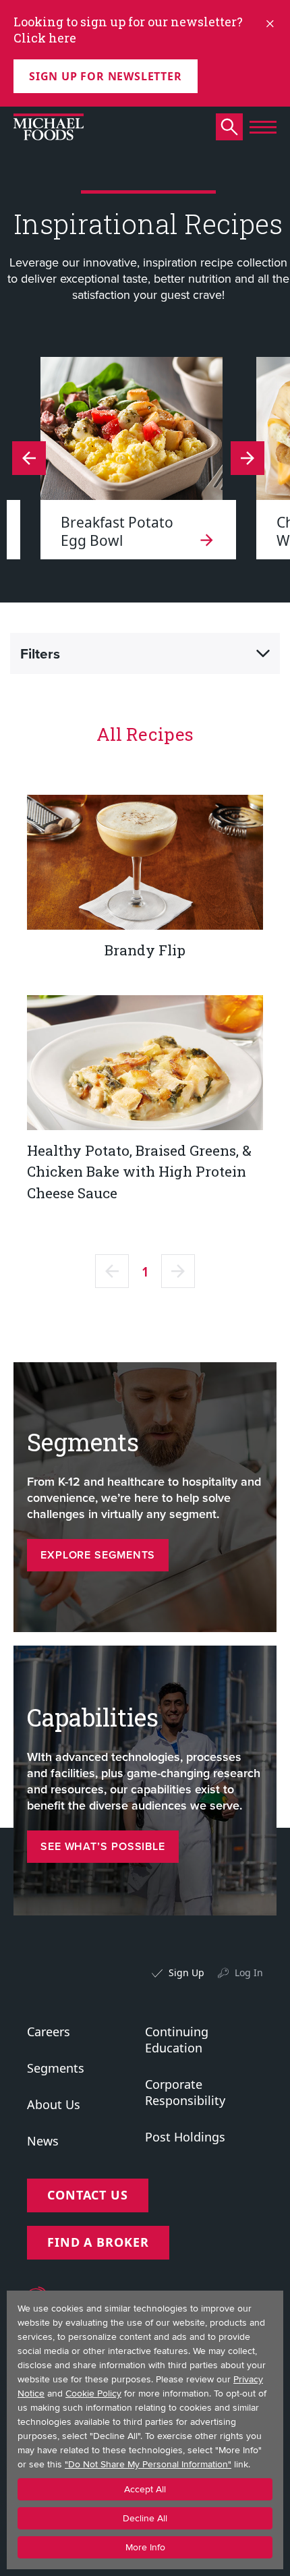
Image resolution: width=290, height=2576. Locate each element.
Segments (56, 2068)
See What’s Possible (103, 1846)
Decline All (145, 2518)
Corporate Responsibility (185, 2092)
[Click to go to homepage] (49, 127)
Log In (249, 1972)
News (43, 2141)
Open (263, 654)
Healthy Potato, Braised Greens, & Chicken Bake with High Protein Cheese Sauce (139, 1172)
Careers (49, 2032)
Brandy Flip (145, 950)
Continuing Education (177, 2040)
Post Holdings (185, 2137)
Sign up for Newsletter (106, 76)
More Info (145, 2547)
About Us (54, 2104)
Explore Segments (98, 1555)
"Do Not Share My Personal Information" (148, 2464)
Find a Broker (98, 2242)
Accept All (145, 2489)
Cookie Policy (93, 2393)
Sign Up (186, 1972)
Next (29, 458)
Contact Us (88, 2195)
